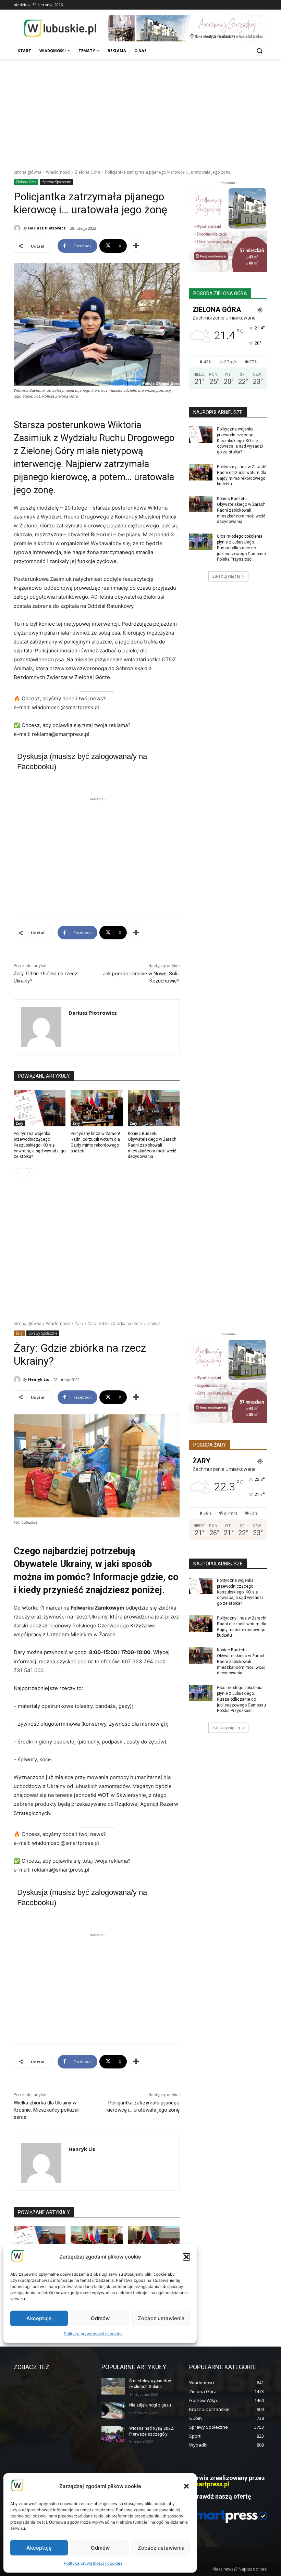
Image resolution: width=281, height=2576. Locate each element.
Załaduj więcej (226, 576)
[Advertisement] (140, 110)
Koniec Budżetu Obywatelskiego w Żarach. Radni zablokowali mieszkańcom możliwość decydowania (153, 1145)
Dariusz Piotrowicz (47, 228)
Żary (19, 1123)
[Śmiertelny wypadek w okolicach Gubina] (113, 2386)
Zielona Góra (88, 172)
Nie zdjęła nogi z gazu (150, 2405)
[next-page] (29, 1173)
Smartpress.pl (209, 2484)
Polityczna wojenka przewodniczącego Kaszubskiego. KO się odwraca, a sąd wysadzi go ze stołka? (40, 1145)
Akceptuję (39, 2548)
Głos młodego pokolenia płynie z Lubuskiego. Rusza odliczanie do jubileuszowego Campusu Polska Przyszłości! (241, 548)
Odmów (100, 2548)
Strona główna (28, 172)
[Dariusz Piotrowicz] (18, 228)
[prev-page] (18, 1173)
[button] (186, 2486)
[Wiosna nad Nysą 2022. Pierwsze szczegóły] (113, 2434)
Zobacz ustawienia (161, 2548)
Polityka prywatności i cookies (93, 2563)
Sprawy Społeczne (57, 182)
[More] (136, 246)
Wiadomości (58, 172)
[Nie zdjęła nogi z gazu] (113, 2411)
